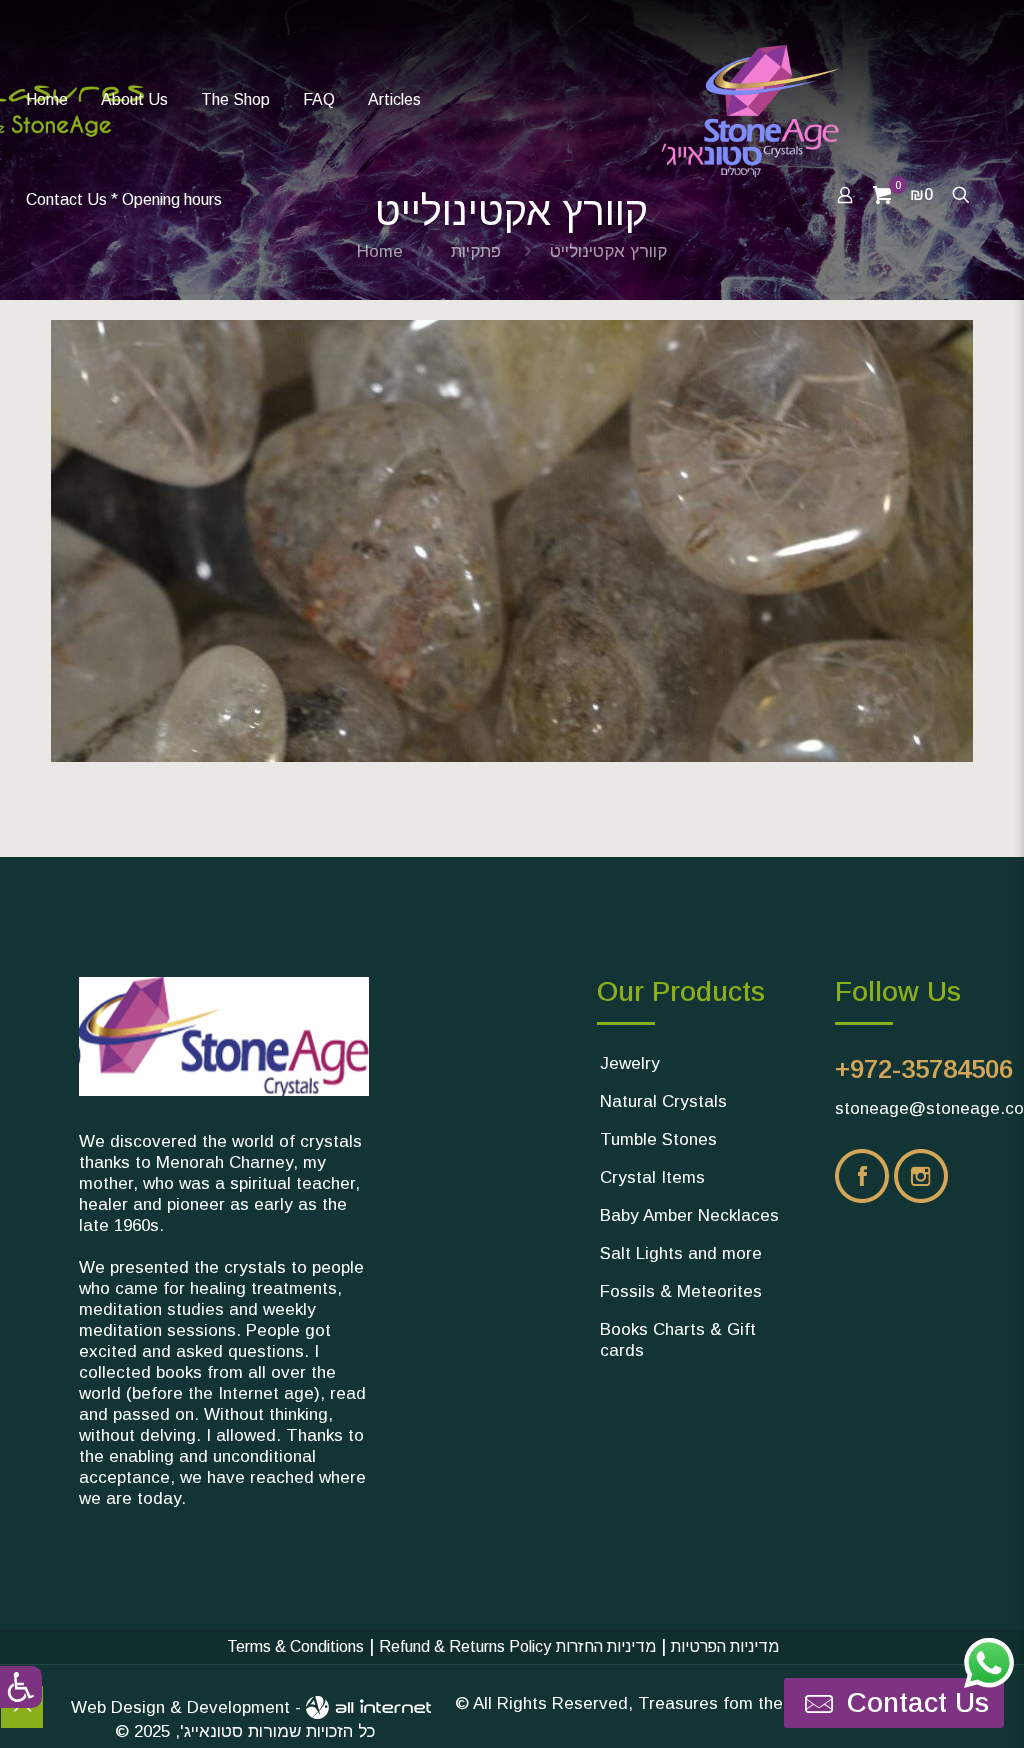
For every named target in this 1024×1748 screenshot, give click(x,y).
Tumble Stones (658, 1139)
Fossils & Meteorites (681, 1291)
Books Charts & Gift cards (678, 1340)
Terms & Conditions (295, 1646)
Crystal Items (652, 1177)
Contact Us (914, 1702)
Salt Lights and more (681, 1253)
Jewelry (630, 1063)
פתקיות (476, 251)
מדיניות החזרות (606, 1646)
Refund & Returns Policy (465, 1646)
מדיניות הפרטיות (725, 1646)
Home (380, 251)
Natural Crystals (663, 1101)
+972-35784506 (924, 1069)
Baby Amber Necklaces (689, 1215)
